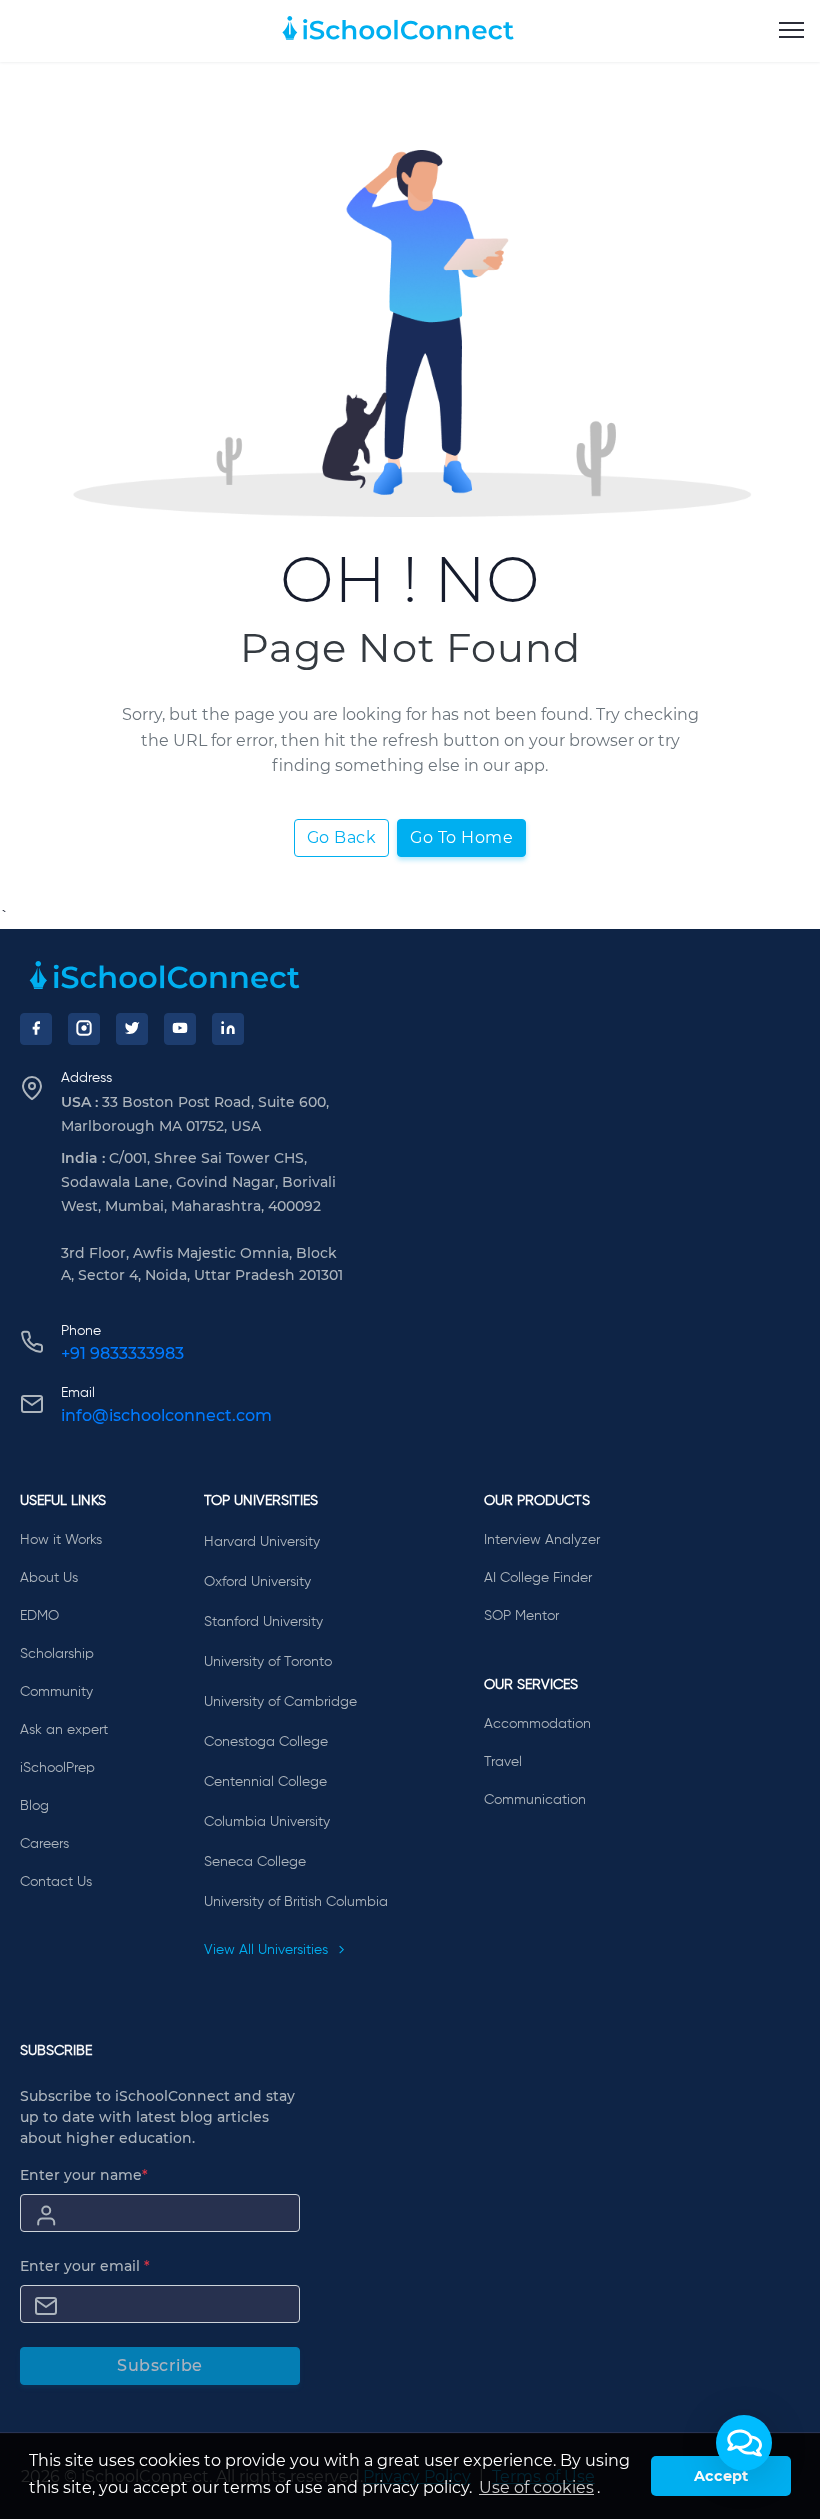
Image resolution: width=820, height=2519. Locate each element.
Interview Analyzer (542, 1540)
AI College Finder (538, 1578)
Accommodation (537, 1724)
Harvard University (262, 1542)
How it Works (61, 1540)
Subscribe (160, 2365)
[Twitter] (132, 1029)
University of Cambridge (280, 1702)
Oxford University (257, 1582)
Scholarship (57, 1654)
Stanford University (263, 1622)
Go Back (342, 837)
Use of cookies (536, 2487)
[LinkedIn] (228, 1029)
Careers (44, 1844)
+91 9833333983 (122, 1353)
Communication (535, 1800)
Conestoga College (266, 1742)
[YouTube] (180, 1029)
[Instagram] (84, 1029)
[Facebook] (36, 1029)
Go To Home (461, 837)
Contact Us (56, 1882)
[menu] (791, 31)
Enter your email (85, 2266)
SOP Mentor (521, 1616)
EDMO (39, 1616)
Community (56, 1692)
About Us (49, 1578)
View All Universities (268, 1950)
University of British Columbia (296, 1902)
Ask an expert (64, 1730)
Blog (34, 1806)
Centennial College (265, 1782)
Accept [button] (721, 2476)
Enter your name (84, 2175)
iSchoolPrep (57, 1768)
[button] (744, 2443)
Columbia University (267, 1822)
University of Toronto (268, 1662)
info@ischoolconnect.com (166, 1415)
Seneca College (255, 1862)
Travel (503, 1762)
